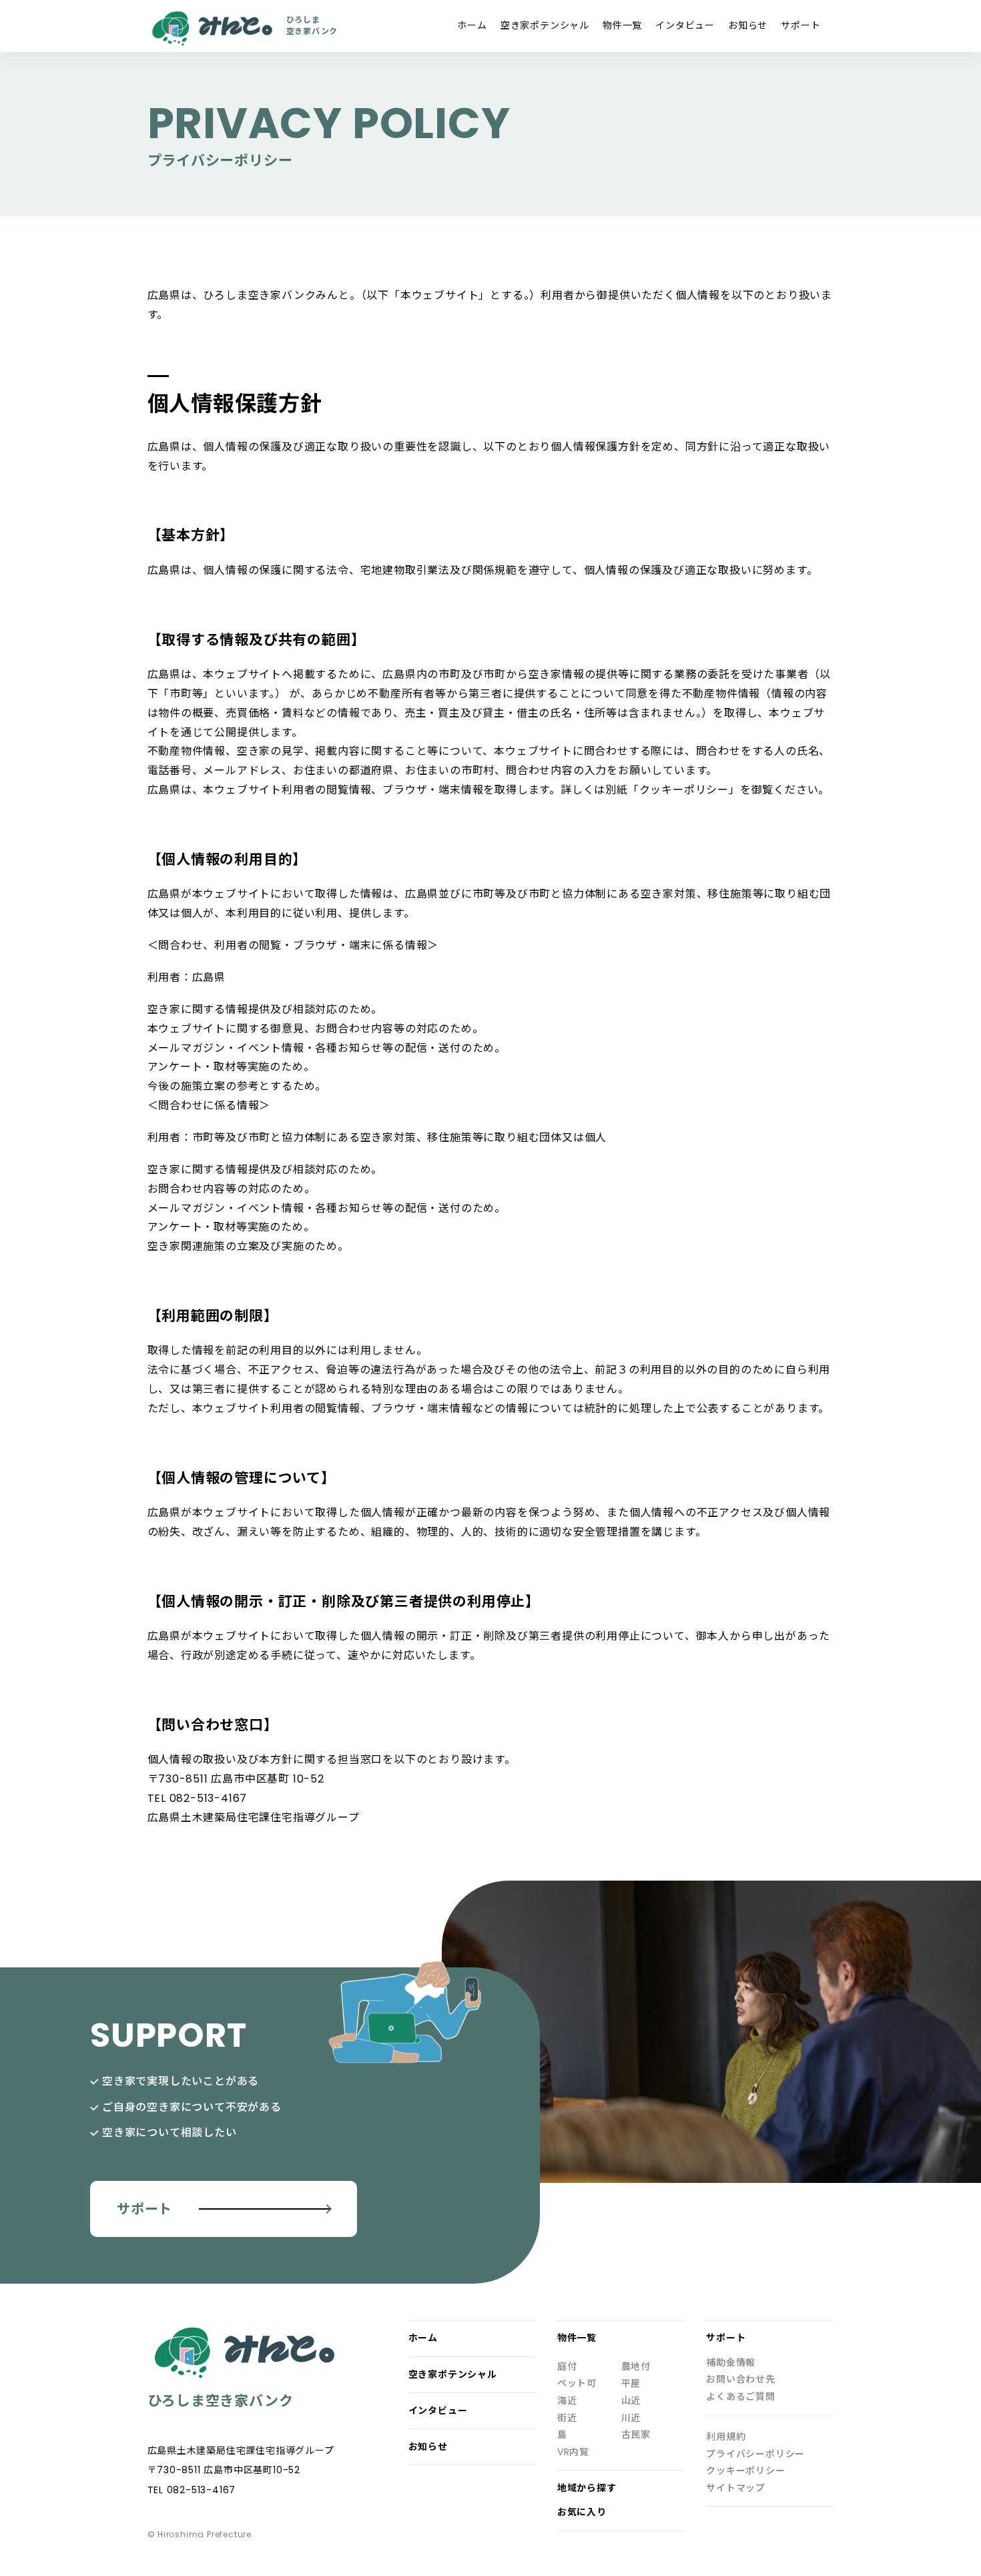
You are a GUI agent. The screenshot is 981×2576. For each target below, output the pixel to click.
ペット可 (577, 2383)
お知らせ (748, 25)
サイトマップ (736, 2488)
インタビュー (685, 25)
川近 (631, 2418)
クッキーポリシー (745, 2471)
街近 (567, 2418)
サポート (800, 25)
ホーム (472, 25)
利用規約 (726, 2437)
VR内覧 (573, 2452)
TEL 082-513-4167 (192, 2490)
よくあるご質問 (741, 2397)
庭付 (567, 2367)
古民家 (636, 2435)
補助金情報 (731, 2363)
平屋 (631, 2383)
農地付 (636, 2367)
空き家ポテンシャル (545, 25)
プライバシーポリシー (755, 2454)
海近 (567, 2401)
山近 (631, 2401)
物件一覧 (622, 25)
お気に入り (582, 2512)
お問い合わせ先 (741, 2379)
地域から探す (587, 2488)
